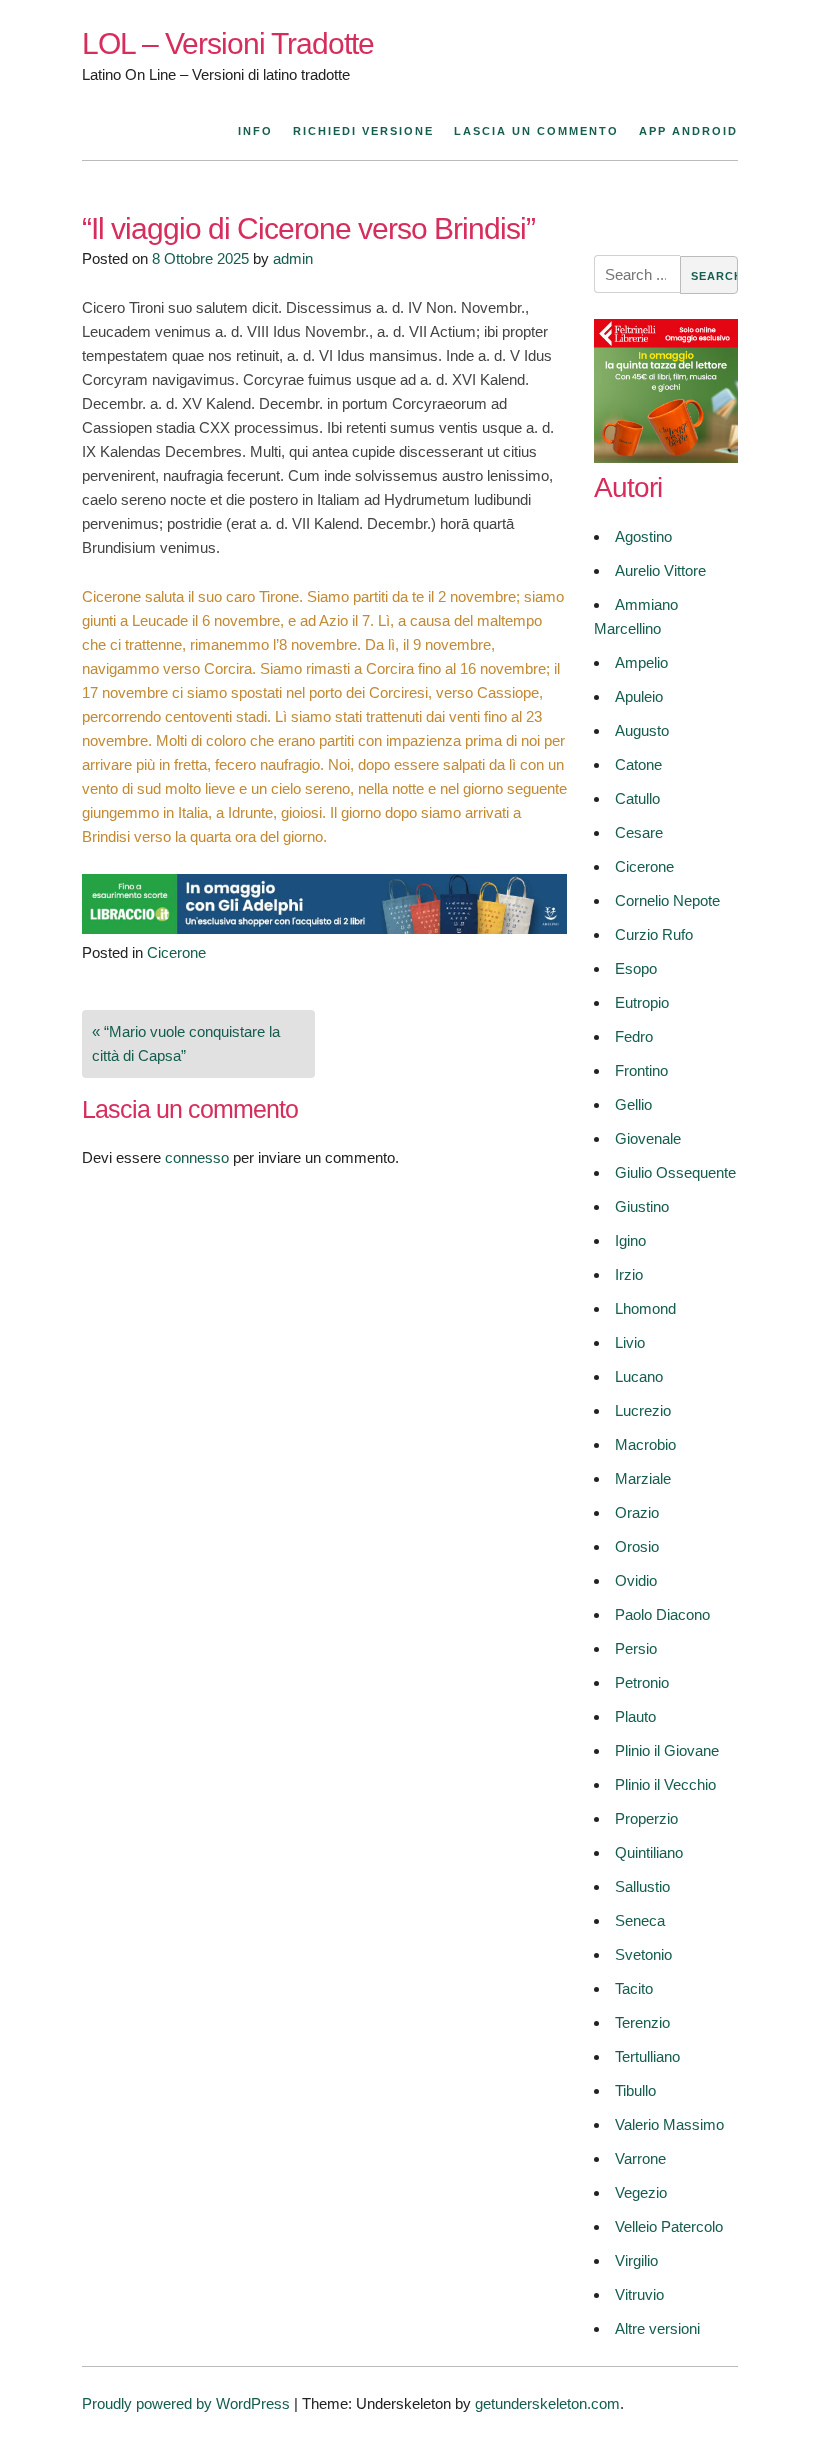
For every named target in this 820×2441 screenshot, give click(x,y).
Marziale (643, 1478)
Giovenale (648, 1138)
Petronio (642, 1682)
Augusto (642, 730)
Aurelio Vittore (660, 570)
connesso (197, 1157)
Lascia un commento (536, 131)
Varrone (640, 2158)
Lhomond (645, 1308)
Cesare (639, 832)
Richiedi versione (363, 131)
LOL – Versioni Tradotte (228, 43)
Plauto (635, 1716)
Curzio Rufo (654, 934)
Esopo (636, 968)
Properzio (646, 1818)
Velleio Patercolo (669, 2226)
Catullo (637, 798)
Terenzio (642, 2022)
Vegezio (641, 2192)
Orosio (637, 1546)
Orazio (637, 1512)
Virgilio (636, 2260)
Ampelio (641, 662)
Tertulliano (647, 2056)
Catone (638, 764)
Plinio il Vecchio (665, 1784)
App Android (688, 131)
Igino (630, 1240)
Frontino (641, 1070)
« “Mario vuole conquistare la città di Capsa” (186, 1043)
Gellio (633, 1104)
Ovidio (636, 1580)
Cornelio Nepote (667, 900)
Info (255, 131)
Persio (636, 1648)
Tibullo (635, 2090)
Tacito (634, 1988)
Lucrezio (643, 1410)
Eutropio (642, 1002)
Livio (630, 1342)
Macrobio (645, 1444)
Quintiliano (649, 1852)
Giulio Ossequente (675, 1172)
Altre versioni (657, 2328)
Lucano (639, 1376)
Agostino (643, 536)
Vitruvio (639, 2294)
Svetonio (643, 1954)
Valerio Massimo (669, 2124)
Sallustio (642, 1886)
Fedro (634, 1036)
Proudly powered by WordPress (186, 2403)
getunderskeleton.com (547, 2403)
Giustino (642, 1206)
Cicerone (176, 952)
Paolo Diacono (662, 1614)
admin (293, 258)
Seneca (640, 1920)
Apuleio (639, 696)
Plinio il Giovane (667, 1750)
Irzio (629, 1274)
